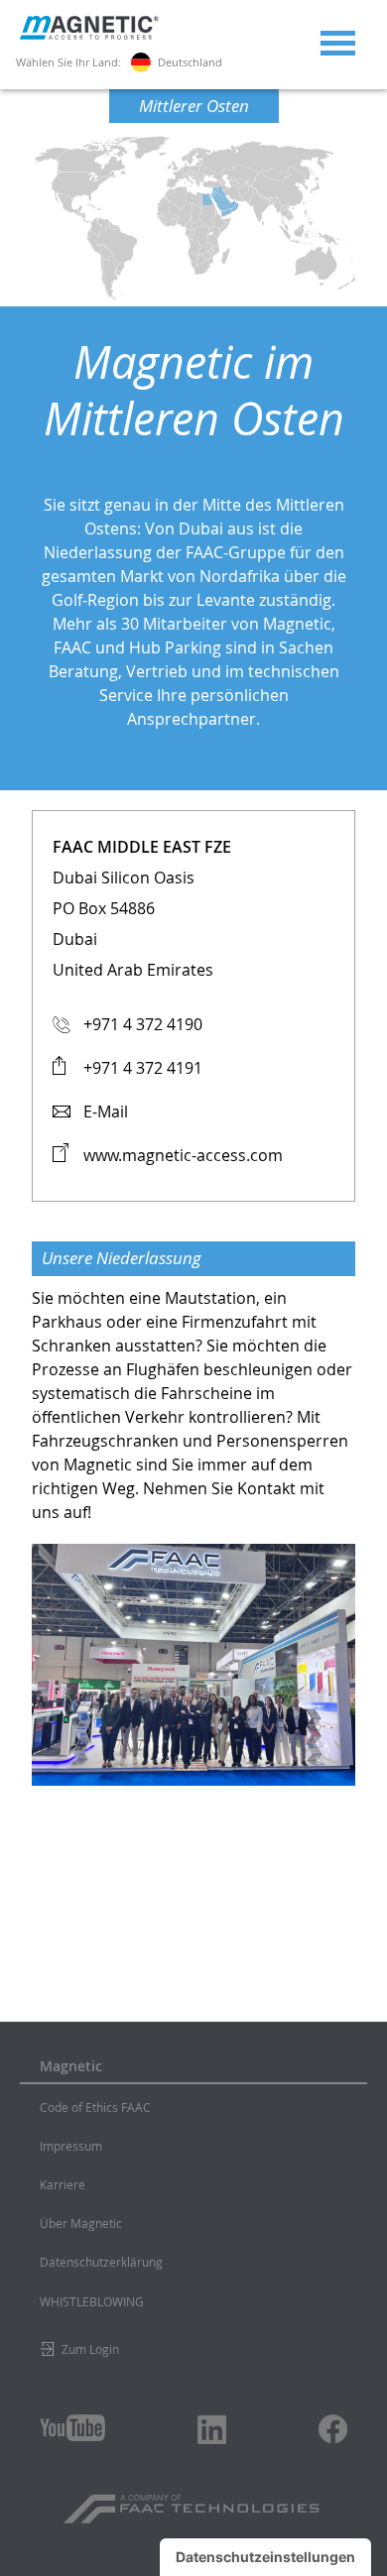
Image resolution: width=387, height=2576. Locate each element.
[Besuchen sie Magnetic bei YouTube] (72, 2428)
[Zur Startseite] (89, 35)
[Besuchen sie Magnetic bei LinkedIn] (212, 2429)
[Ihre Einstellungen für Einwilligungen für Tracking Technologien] (265, 2557)
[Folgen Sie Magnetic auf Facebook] (333, 2429)
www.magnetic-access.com (183, 1155)
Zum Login (90, 2349)
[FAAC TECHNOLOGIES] (194, 2502)
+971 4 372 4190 (143, 1024)
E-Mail (106, 1112)
